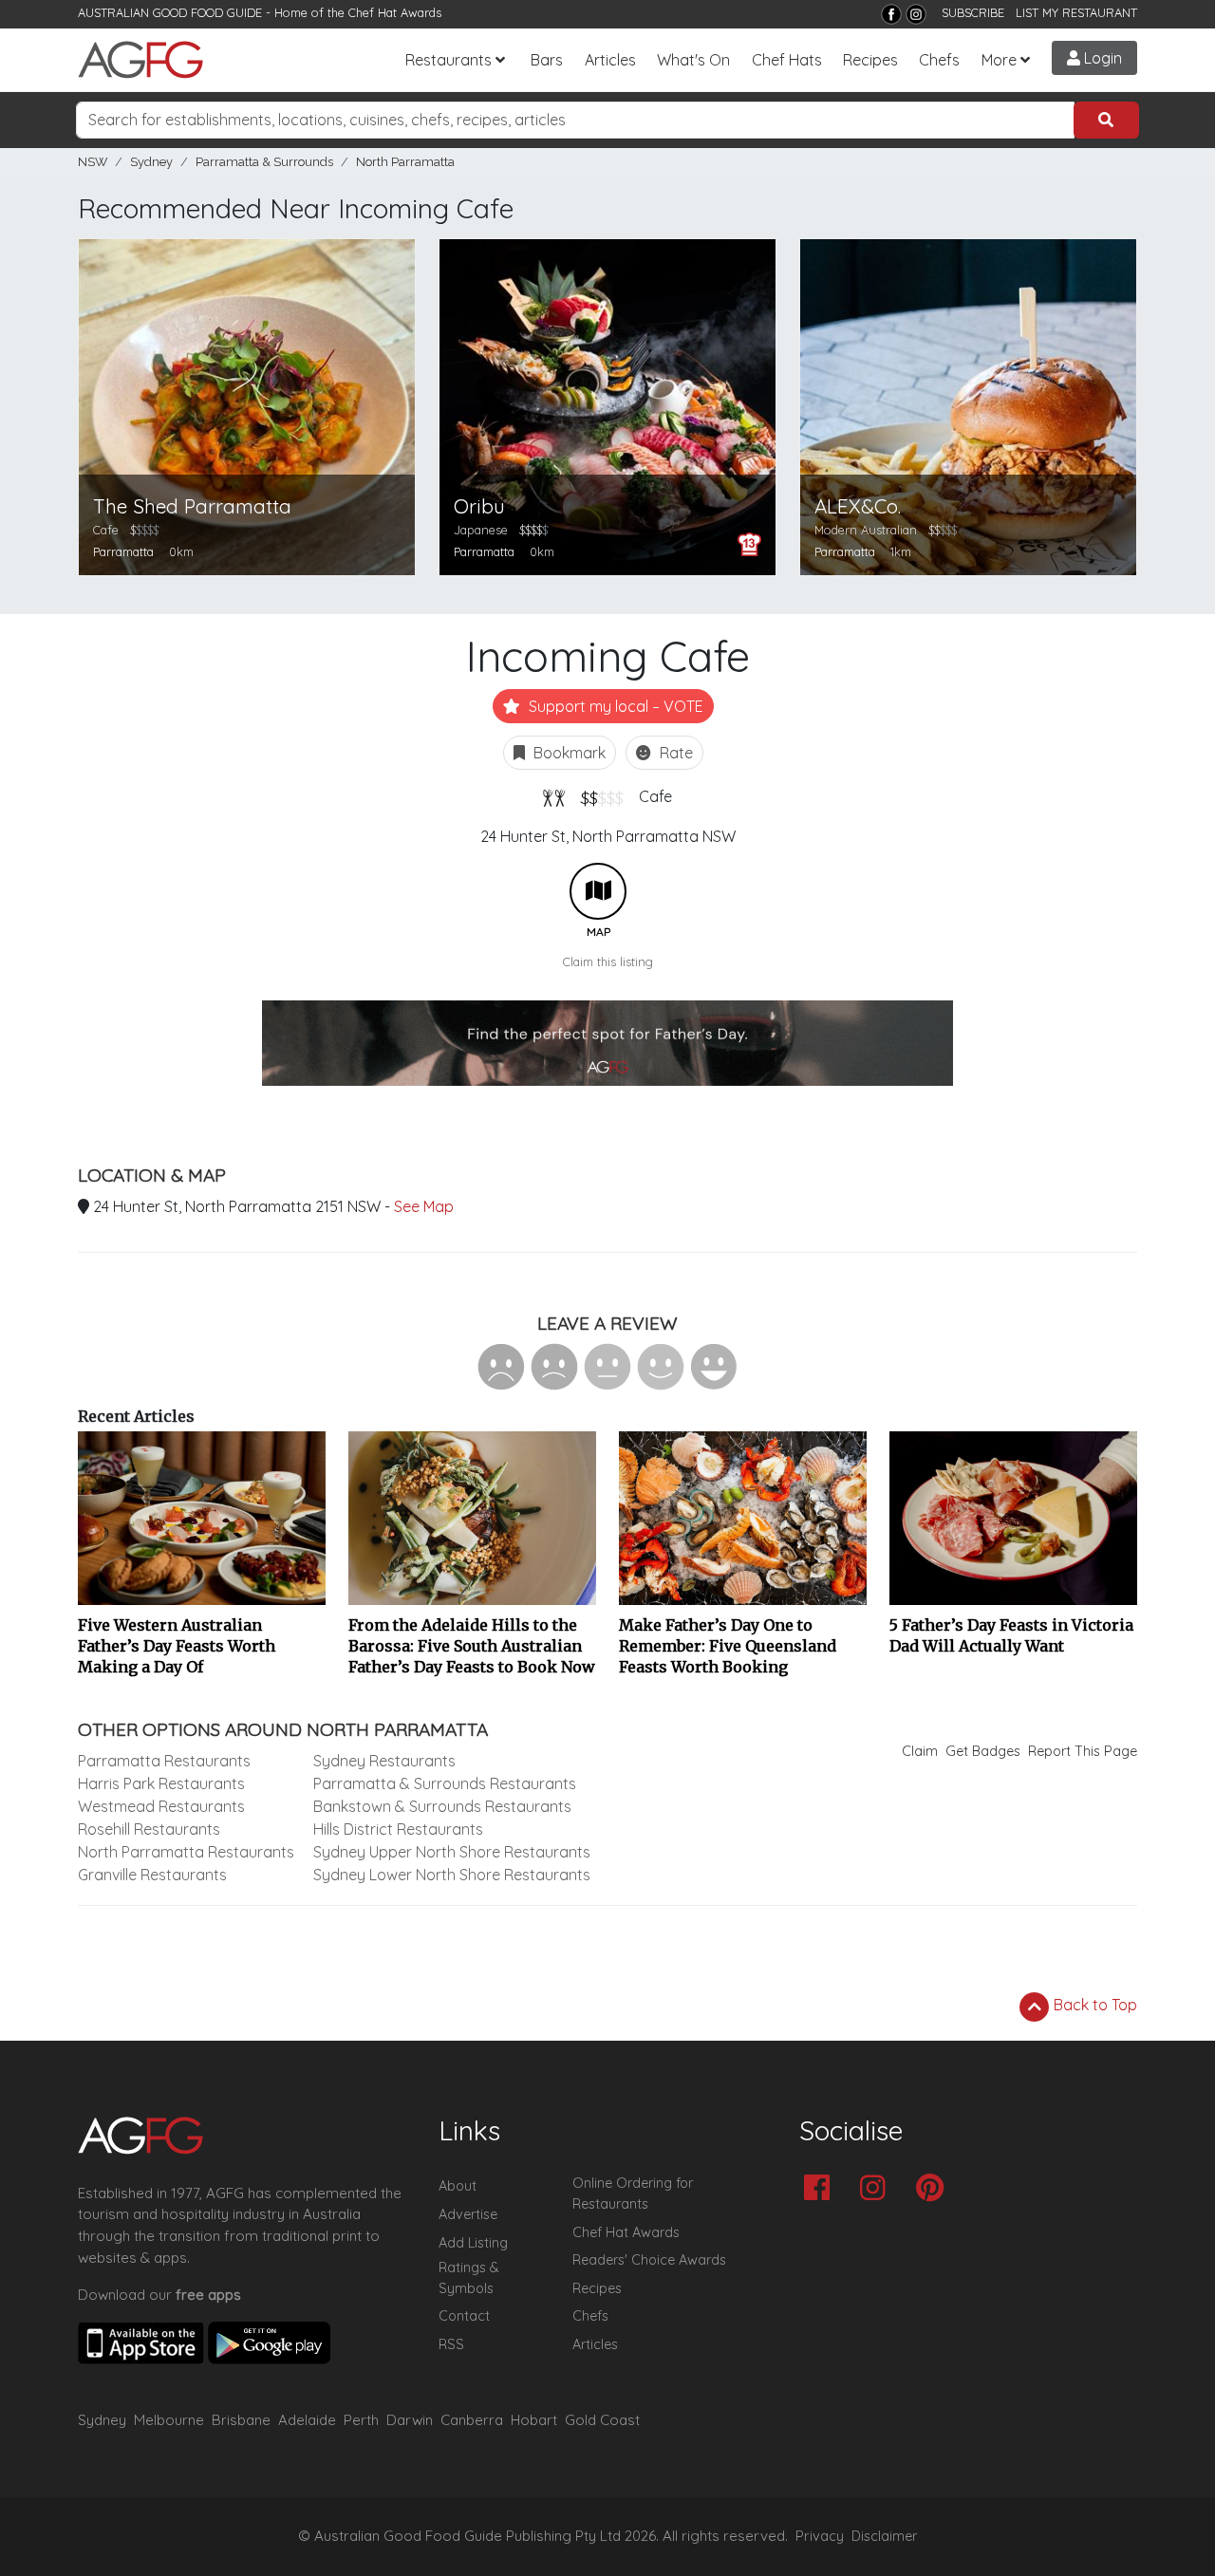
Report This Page (1083, 1751)
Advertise (468, 2214)
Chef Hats (787, 60)
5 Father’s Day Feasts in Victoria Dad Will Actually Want (1011, 1635)
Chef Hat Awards (395, 12)
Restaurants (449, 60)
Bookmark (568, 753)
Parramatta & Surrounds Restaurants (445, 1783)
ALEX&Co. (858, 506)
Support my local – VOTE (614, 706)
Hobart (534, 2420)
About (458, 2186)
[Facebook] (891, 14)
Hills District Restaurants (398, 1829)
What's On (693, 60)
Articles (610, 60)
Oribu (479, 506)
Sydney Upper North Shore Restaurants (452, 1852)
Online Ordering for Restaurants (633, 2193)
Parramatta (123, 551)
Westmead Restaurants (161, 1806)
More (999, 60)
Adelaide (307, 2420)
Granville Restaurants (152, 1875)
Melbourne (169, 2420)
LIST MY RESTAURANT (1076, 12)
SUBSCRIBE (973, 12)
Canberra (472, 2420)
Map (598, 891)
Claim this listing (608, 961)
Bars (547, 60)
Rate (674, 753)
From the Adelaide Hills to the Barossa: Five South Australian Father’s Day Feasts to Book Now (472, 1646)
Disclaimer (885, 2536)
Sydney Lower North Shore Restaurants (452, 1875)
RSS (451, 2344)
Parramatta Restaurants (164, 1761)
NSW (93, 162)
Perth (361, 2420)
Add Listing (473, 2243)
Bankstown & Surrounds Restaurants (442, 1806)
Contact (464, 2316)
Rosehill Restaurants (149, 1829)
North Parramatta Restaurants (186, 1852)
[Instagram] (916, 14)
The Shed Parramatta (192, 506)
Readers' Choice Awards (649, 2260)
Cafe (655, 796)
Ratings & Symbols (469, 2278)
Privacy (820, 2536)
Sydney (151, 162)
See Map (424, 1206)
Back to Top (1093, 2005)
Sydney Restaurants (384, 1761)
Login (1101, 58)
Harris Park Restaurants (161, 1783)
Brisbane (241, 2420)
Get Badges (983, 1751)
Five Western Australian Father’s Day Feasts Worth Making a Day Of (177, 1646)
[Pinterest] (935, 2189)
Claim (920, 1751)
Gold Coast (602, 2420)
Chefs (939, 60)
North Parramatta (405, 162)
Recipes (870, 60)
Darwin (410, 2420)
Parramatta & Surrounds (264, 162)
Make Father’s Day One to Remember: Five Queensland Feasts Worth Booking (728, 1646)
